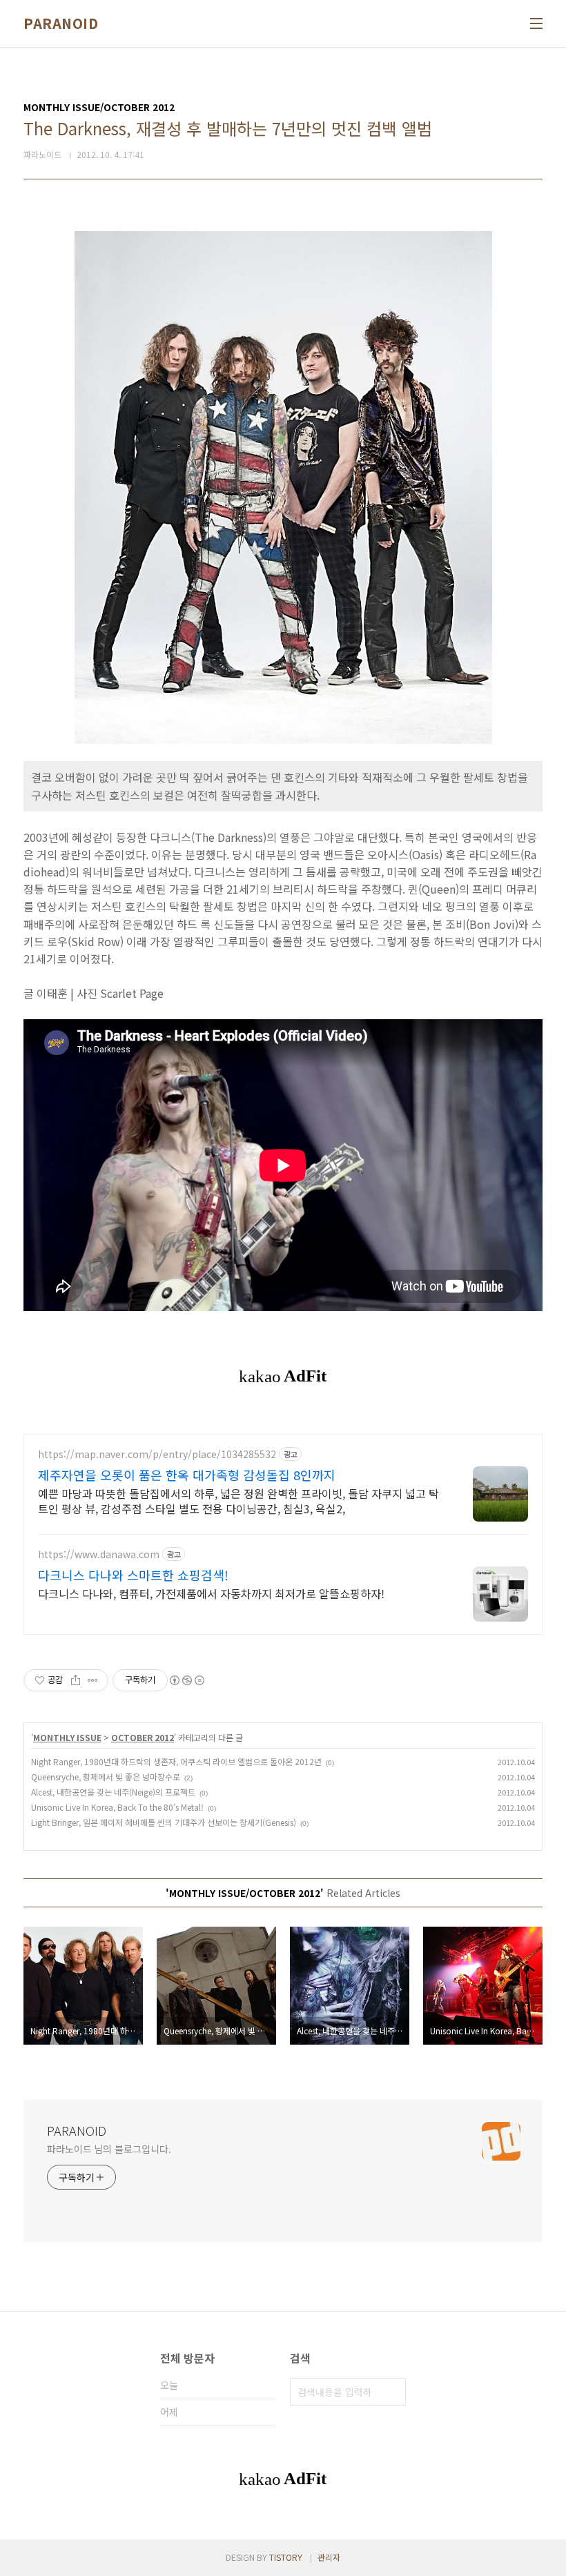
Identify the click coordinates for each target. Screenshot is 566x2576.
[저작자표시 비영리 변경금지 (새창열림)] (186, 1680)
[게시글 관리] (93, 1680)
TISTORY (286, 2557)
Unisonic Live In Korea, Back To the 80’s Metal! (117, 1807)
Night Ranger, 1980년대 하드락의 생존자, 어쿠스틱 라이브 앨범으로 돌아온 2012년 (176, 1761)
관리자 (329, 2557)
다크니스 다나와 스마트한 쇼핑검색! (133, 1575)
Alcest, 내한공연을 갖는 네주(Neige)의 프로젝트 (113, 1792)
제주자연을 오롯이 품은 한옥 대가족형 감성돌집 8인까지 (187, 1475)
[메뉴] (536, 23)
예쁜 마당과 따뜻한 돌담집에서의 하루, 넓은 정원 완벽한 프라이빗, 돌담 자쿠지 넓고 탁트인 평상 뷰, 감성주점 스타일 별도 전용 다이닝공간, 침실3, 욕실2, (238, 1501)
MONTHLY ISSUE (67, 1737)
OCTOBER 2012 (143, 1737)
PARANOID (61, 23)
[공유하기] (76, 1680)
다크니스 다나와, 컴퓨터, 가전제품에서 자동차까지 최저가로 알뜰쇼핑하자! (211, 1593)
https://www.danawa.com (99, 1554)
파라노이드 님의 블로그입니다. (109, 2149)
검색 (392, 2392)
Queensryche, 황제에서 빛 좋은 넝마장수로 (106, 1777)
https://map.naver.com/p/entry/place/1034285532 (157, 1454)
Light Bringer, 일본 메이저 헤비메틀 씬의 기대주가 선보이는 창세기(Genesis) (164, 1822)
